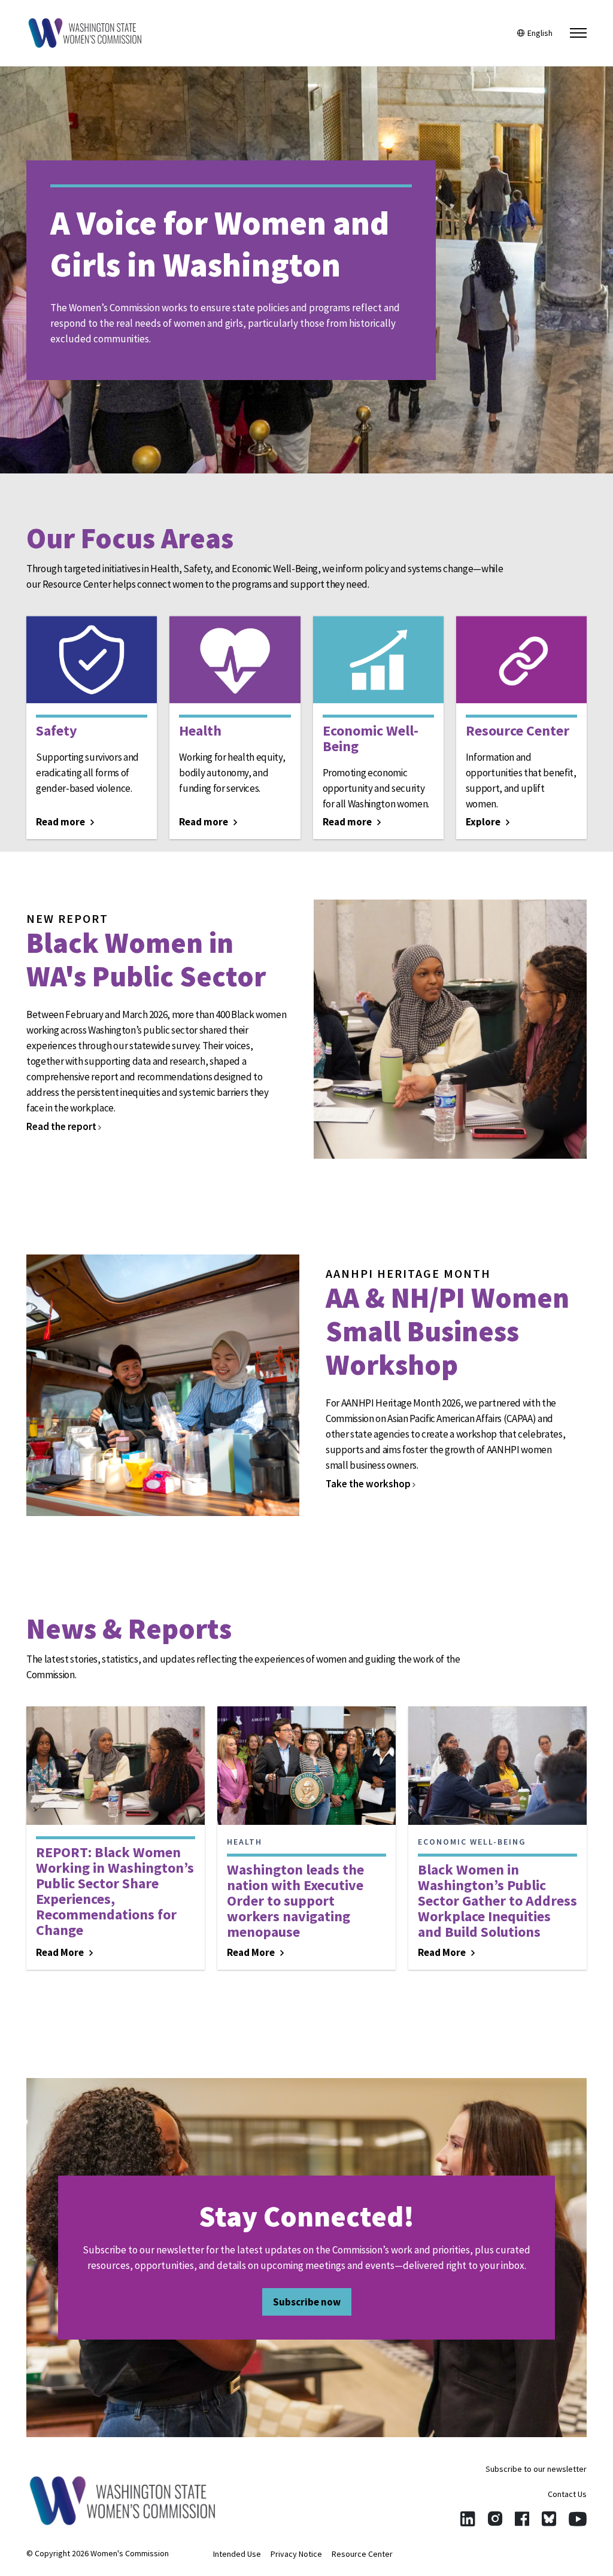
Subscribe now (307, 2302)
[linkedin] (468, 2519)
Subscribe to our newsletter (536, 2469)
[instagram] (495, 2519)
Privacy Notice (296, 2554)
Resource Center (362, 2554)
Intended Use (237, 2554)
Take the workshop (369, 1484)
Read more (61, 822)
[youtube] (578, 2519)
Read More (61, 1952)
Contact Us (567, 2494)
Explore (484, 822)
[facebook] (522, 2519)
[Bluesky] (549, 2519)
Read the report (62, 1126)
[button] (578, 33)
